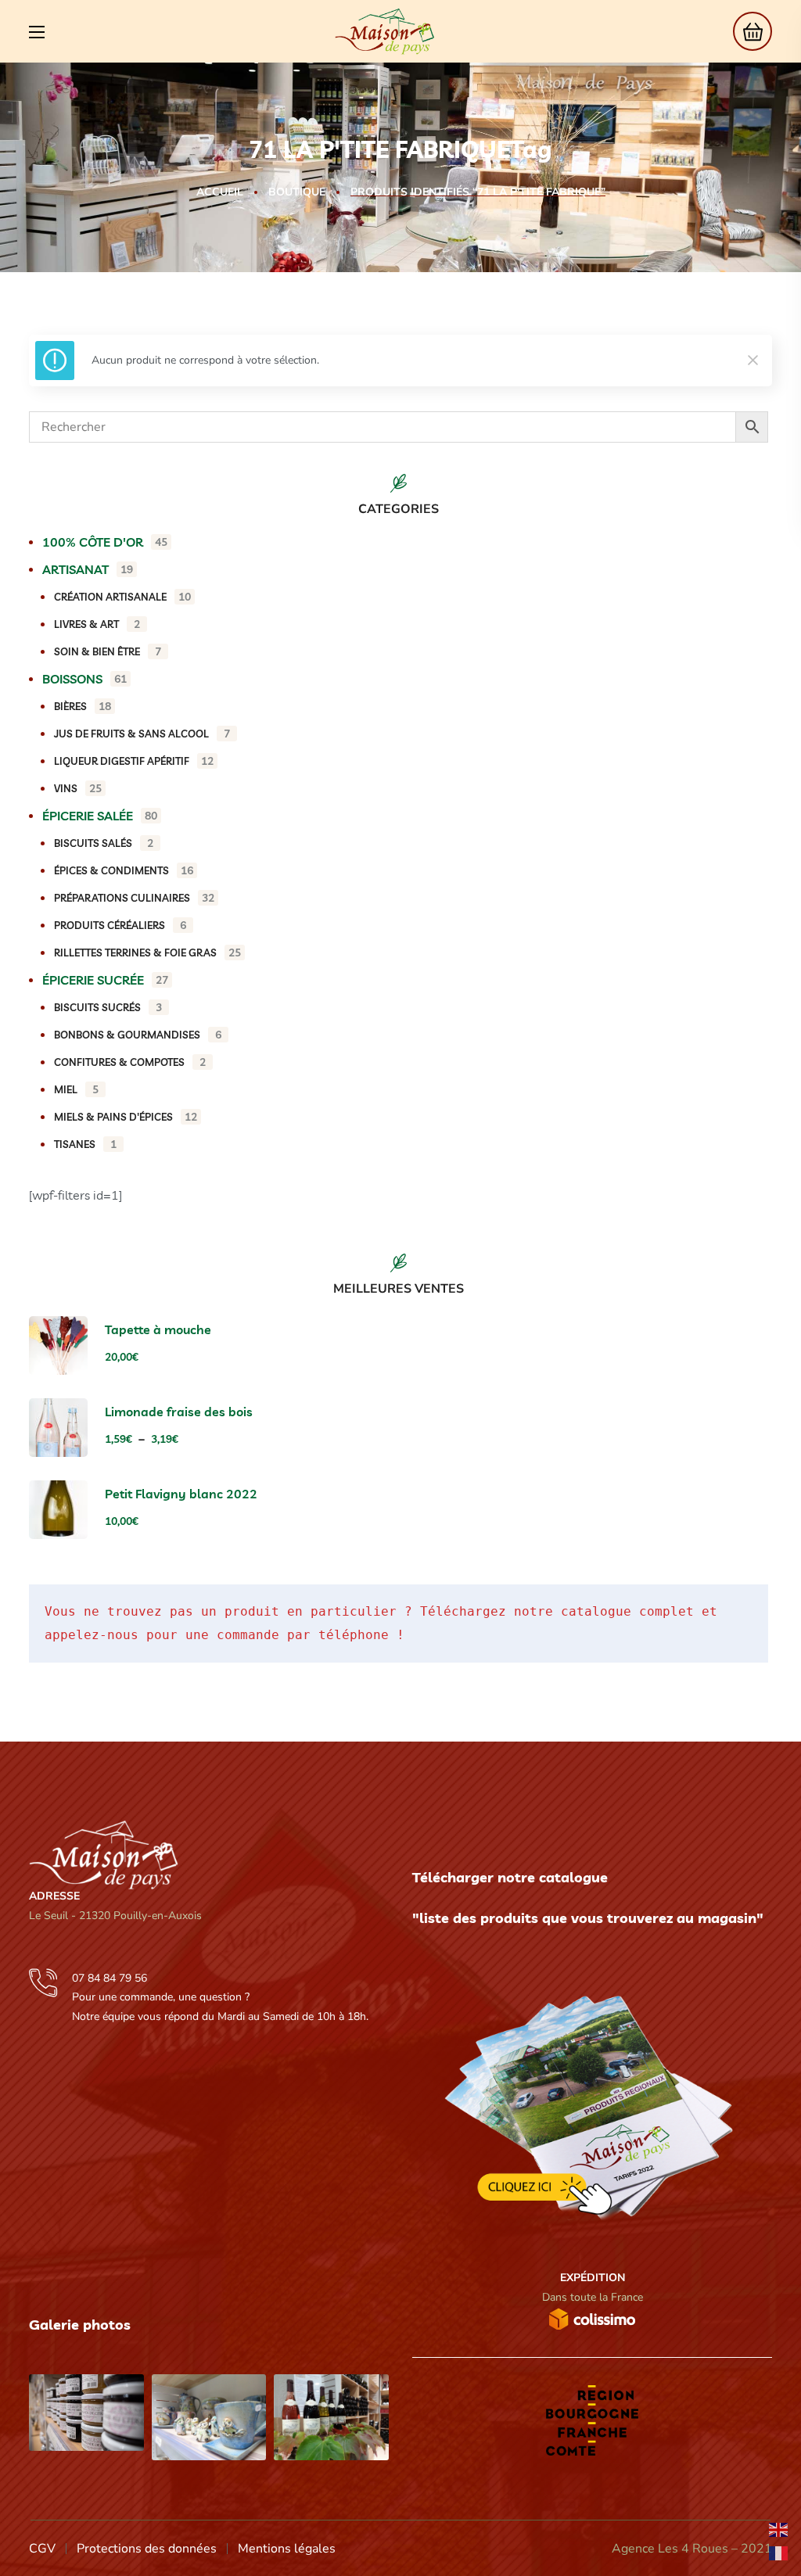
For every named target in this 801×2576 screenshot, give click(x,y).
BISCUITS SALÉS (104, 843)
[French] (779, 2553)
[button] (748, 31)
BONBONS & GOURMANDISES (138, 1035)
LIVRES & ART (97, 624)
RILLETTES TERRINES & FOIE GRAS (147, 953)
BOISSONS (84, 679)
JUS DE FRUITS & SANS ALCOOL (142, 734)
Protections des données (147, 2549)
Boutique (297, 192)
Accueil (220, 192)
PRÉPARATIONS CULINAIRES (134, 898)
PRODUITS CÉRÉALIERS (120, 925)
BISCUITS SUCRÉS (108, 1007)
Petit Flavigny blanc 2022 (181, 1494)
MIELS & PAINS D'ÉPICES (126, 1117)
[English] (779, 2529)
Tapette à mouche (158, 1329)
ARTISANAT (88, 569)
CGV (42, 2549)
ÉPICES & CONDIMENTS (124, 870)
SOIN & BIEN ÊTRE (108, 651)
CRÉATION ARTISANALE (122, 597)
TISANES (85, 1144)
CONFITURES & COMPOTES (130, 1062)
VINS (78, 788)
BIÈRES (83, 706)
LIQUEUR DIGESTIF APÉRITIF (134, 761)
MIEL (76, 1089)
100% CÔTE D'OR (105, 542)
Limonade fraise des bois (179, 1412)
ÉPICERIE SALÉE (100, 816)
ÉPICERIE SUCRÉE (105, 980)
